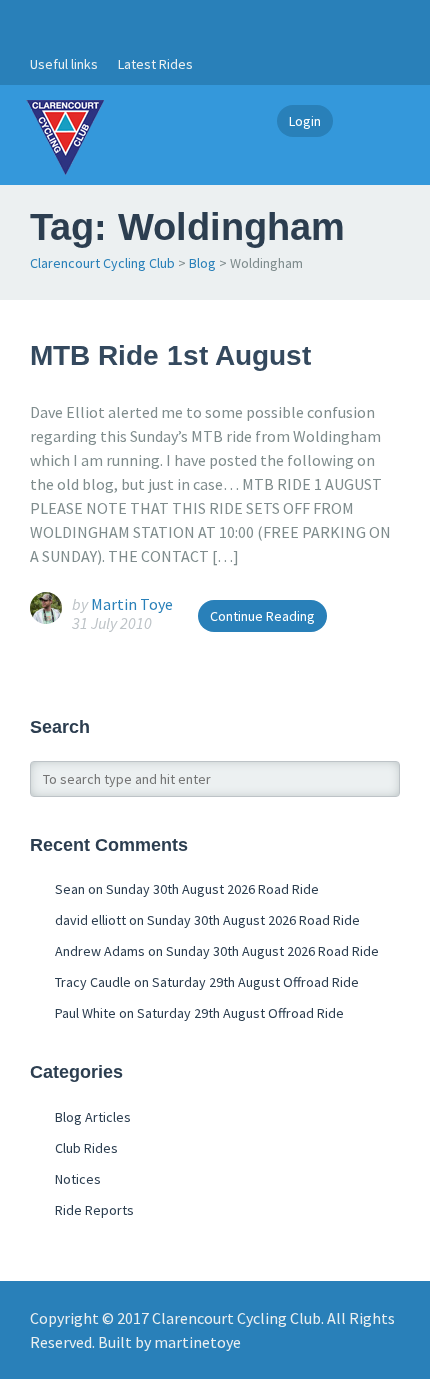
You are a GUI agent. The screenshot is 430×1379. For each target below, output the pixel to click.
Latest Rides (155, 64)
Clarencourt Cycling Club (102, 263)
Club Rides (86, 1148)
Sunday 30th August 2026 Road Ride (212, 889)
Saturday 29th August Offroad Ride (255, 982)
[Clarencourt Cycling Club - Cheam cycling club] (65, 135)
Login (305, 121)
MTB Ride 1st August (170, 355)
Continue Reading (262, 616)
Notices (78, 1179)
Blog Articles (93, 1117)
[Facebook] (41, 22)
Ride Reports (94, 1210)
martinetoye (197, 1342)
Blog (202, 263)
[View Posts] (51, 606)
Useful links (64, 64)
